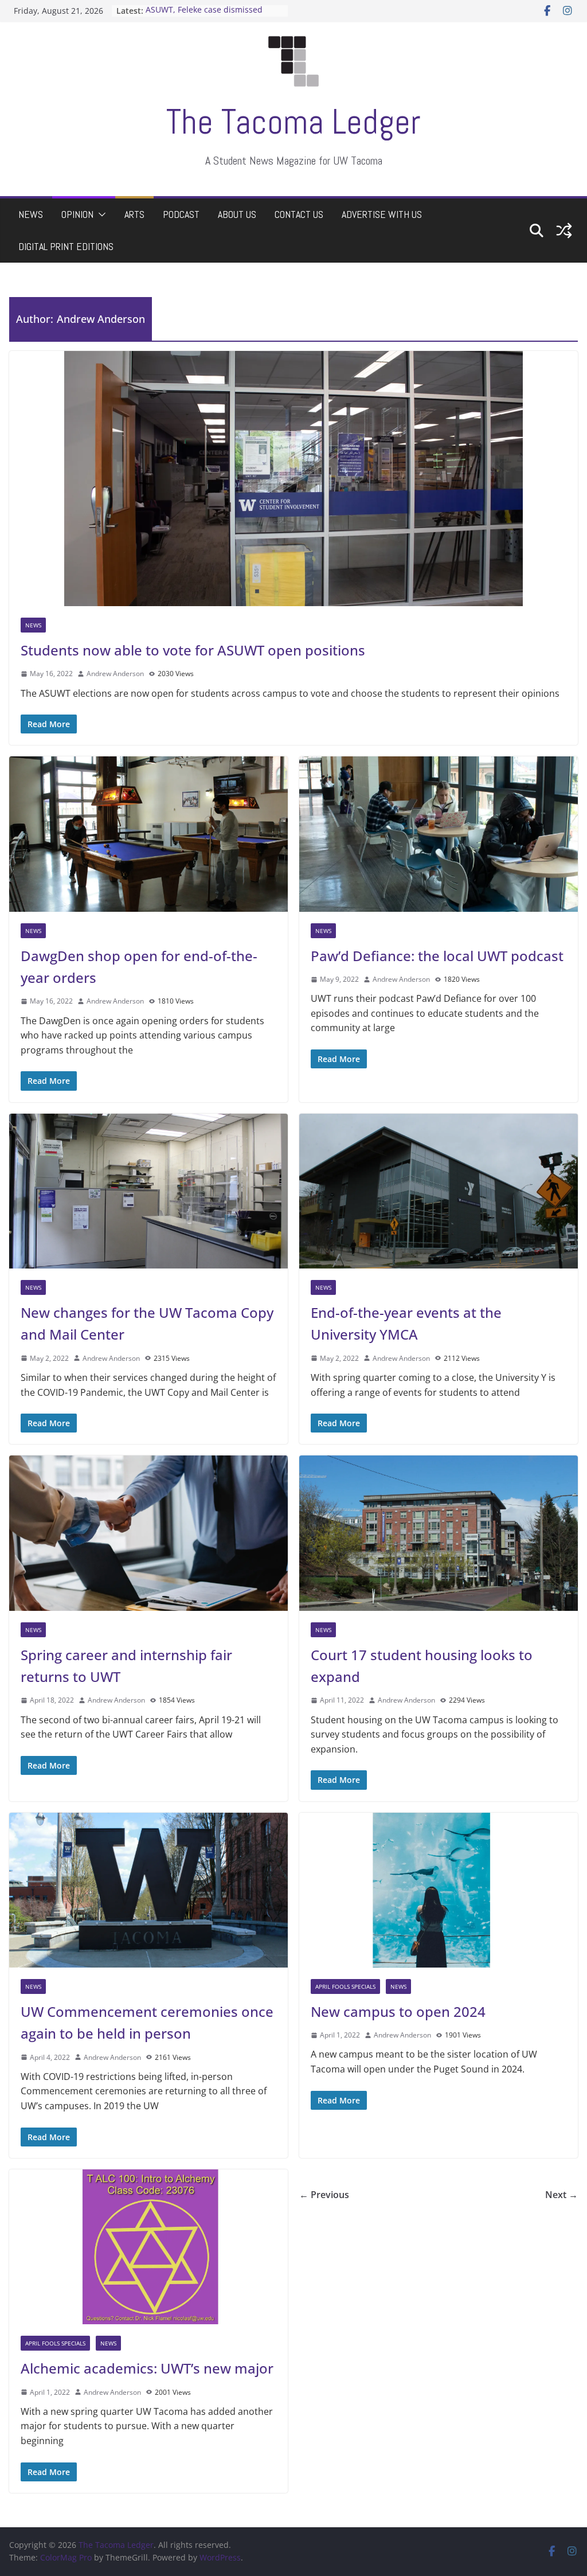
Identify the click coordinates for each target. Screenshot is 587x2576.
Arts (134, 214)
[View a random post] (564, 231)
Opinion (77, 214)
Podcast (181, 214)
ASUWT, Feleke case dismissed (204, 11)
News (31, 214)
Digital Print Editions (66, 246)
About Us (237, 214)
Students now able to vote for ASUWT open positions (193, 650)
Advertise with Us (382, 214)
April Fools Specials (345, 1986)
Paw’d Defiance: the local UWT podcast (437, 956)
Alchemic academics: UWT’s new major (147, 2369)
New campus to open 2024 (398, 2011)
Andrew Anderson (115, 674)
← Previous (324, 2195)
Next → (561, 2195)
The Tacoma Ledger (293, 122)
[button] (100, 214)
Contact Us (299, 214)
